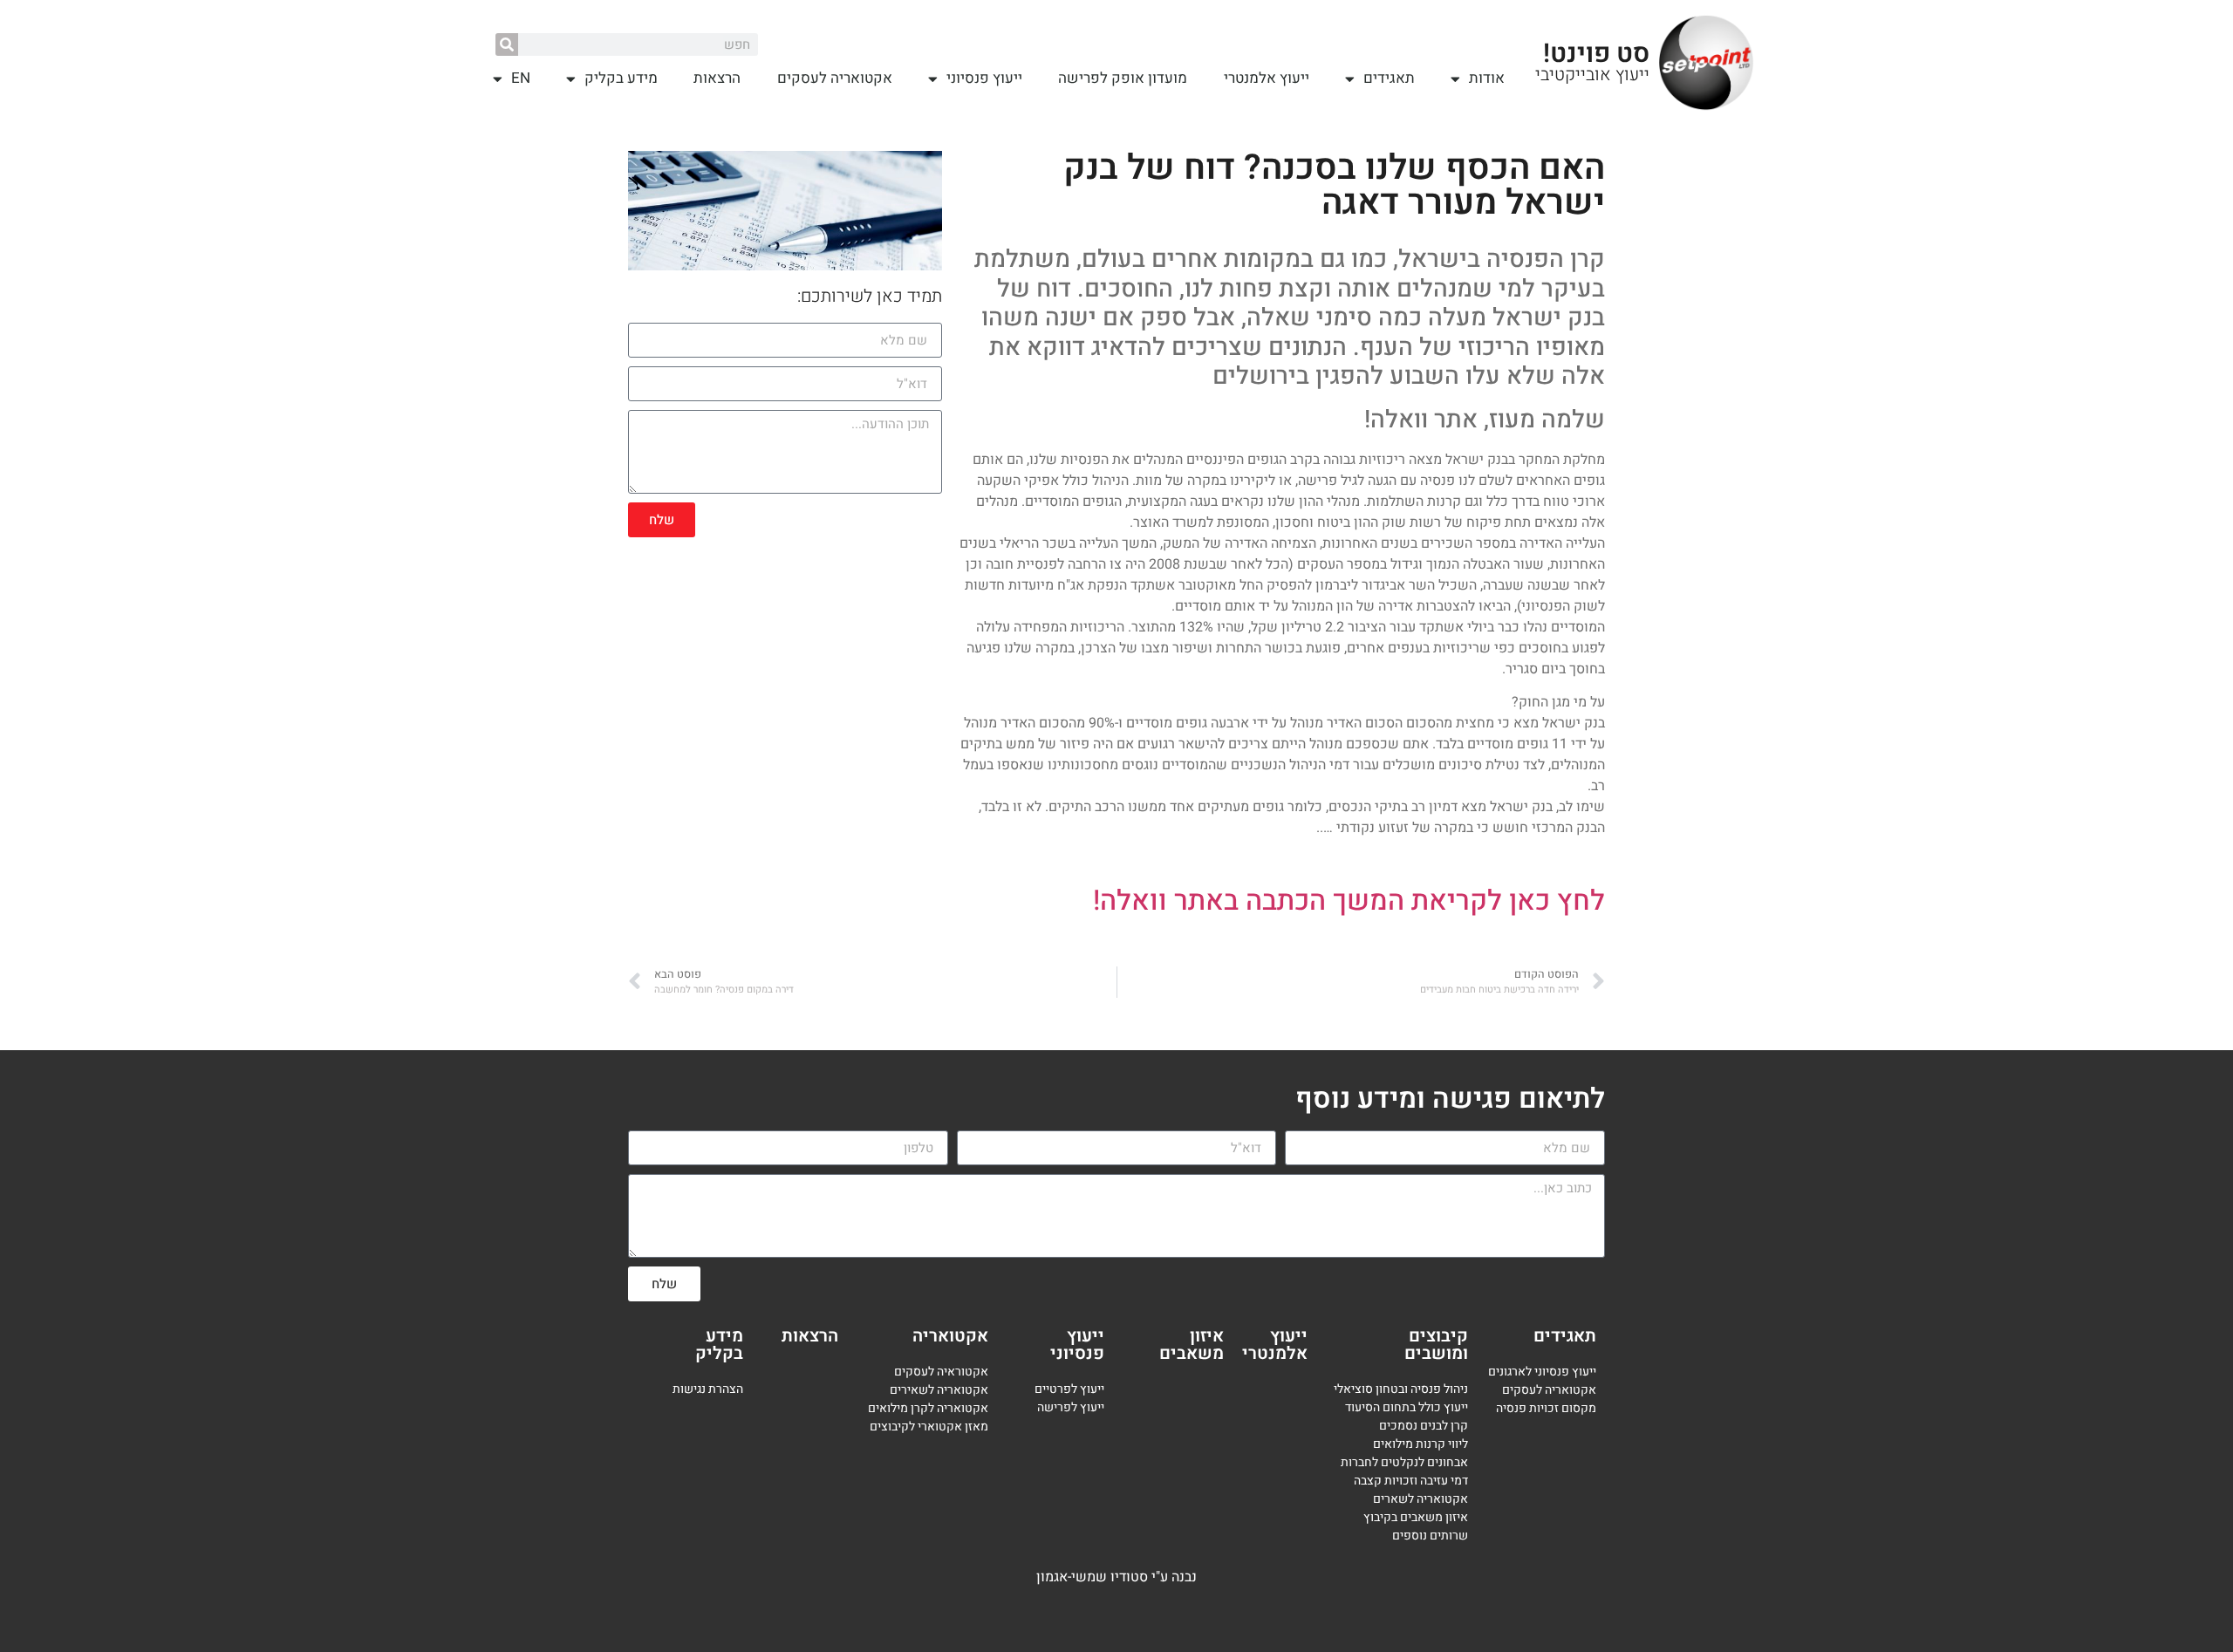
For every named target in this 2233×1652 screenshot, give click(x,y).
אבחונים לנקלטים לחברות (1404, 1462)
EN (521, 78)
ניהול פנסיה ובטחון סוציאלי (1401, 1389)
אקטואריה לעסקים (835, 78)
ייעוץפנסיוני (1077, 1345)
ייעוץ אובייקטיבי (1592, 75)
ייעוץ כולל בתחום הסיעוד (1407, 1407)
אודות (1487, 78)
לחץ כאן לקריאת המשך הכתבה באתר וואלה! (1349, 901)
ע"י (1161, 1577)
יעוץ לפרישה (1069, 1407)
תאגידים (1389, 78)
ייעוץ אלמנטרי (1267, 78)
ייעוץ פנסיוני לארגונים (1542, 1372)
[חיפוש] (507, 44)
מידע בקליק (621, 78)
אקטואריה (950, 1336)
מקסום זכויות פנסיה (1546, 1408)
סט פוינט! (1596, 54)
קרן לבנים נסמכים (1424, 1426)
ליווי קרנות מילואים (1420, 1444)
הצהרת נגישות (708, 1389)
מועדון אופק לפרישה (1123, 78)
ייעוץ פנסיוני (984, 78)
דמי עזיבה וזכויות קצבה (1411, 1481)
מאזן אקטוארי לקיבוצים (929, 1427)
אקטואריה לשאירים (939, 1390)
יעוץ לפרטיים (1066, 1389)
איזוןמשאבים (1192, 1345)
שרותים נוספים (1430, 1536)
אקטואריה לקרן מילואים (928, 1408)
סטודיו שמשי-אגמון (1092, 1577)
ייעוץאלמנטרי (1275, 1345)
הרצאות (717, 78)
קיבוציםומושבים (1436, 1345)
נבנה (1184, 1577)
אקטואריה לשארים (1420, 1499)
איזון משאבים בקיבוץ (1416, 1517)
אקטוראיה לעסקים (941, 1372)
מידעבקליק (719, 1345)
